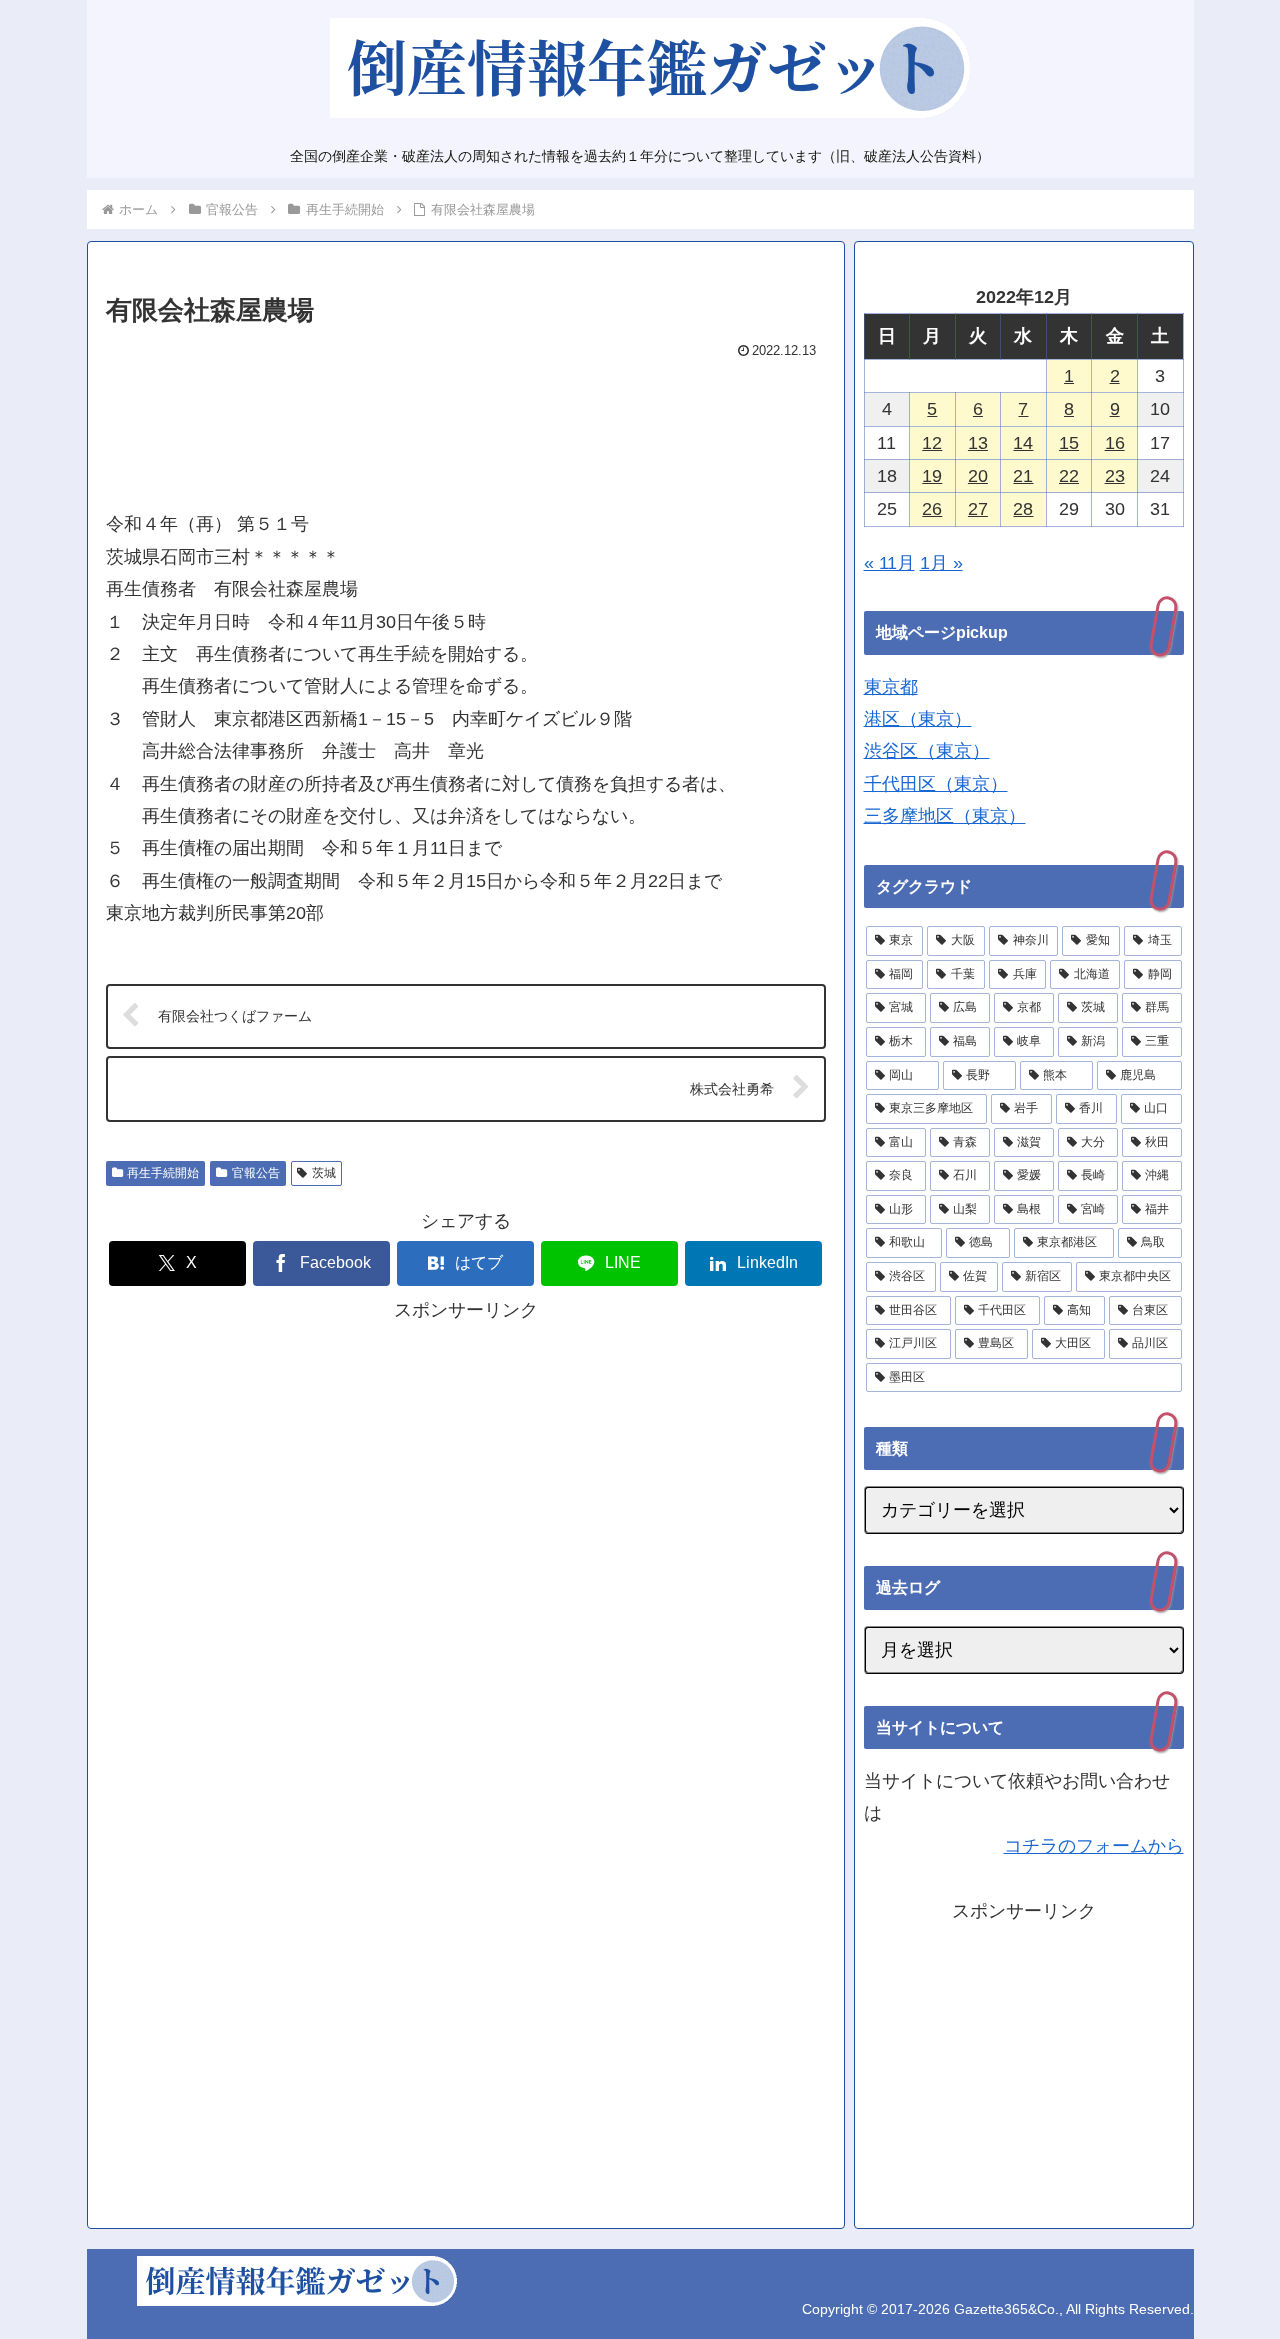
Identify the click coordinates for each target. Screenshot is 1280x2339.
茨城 (324, 1173)
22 (1069, 476)
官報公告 (256, 1173)
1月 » (941, 563)
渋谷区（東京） (927, 751)
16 (1115, 443)
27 (978, 509)
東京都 (891, 687)
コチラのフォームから (1094, 1846)
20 (978, 476)
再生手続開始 (163, 1173)
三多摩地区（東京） (945, 816)
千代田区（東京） (936, 784)
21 (1023, 476)
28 (1023, 509)
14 (1023, 443)
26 (932, 509)
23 (1115, 476)
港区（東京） (918, 719)
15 (1069, 443)
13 (978, 443)
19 (932, 476)
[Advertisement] (466, 426)
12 (932, 443)
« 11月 (889, 563)
